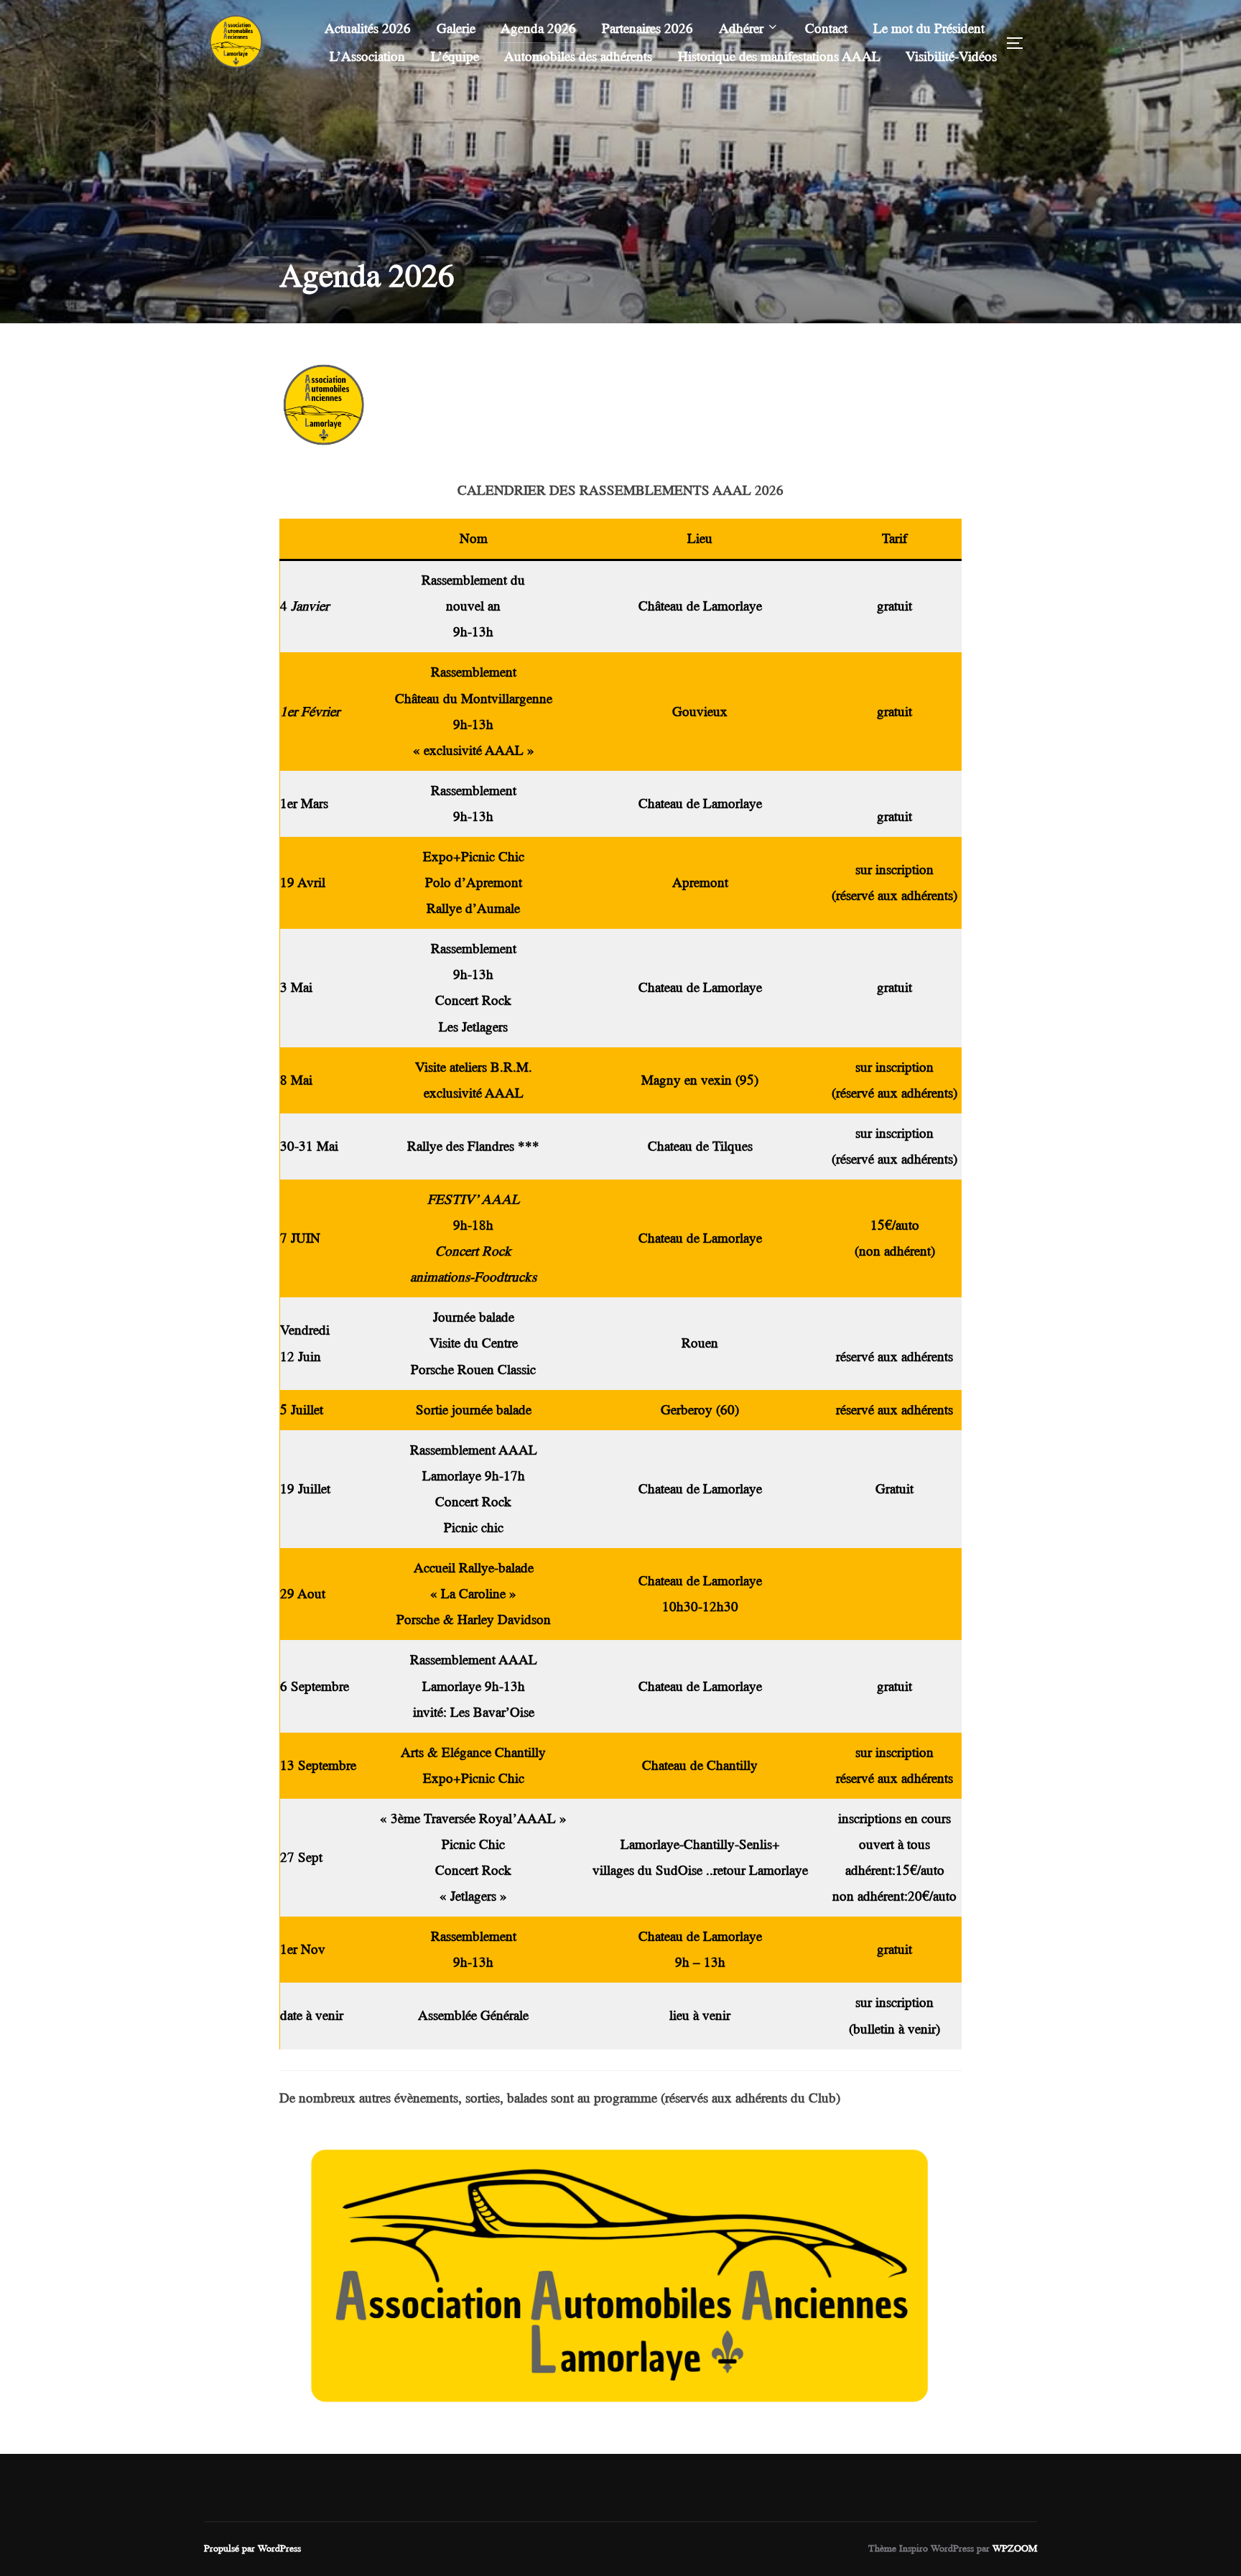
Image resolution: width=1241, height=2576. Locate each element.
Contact (826, 28)
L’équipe (455, 56)
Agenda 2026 (538, 28)
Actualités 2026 (368, 28)
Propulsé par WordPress (252, 2548)
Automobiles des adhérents (578, 56)
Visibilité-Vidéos (951, 56)
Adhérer (741, 28)
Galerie (456, 28)
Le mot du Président (929, 28)
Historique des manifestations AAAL (779, 56)
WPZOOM (1015, 2548)
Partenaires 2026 (647, 28)
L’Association (367, 56)
